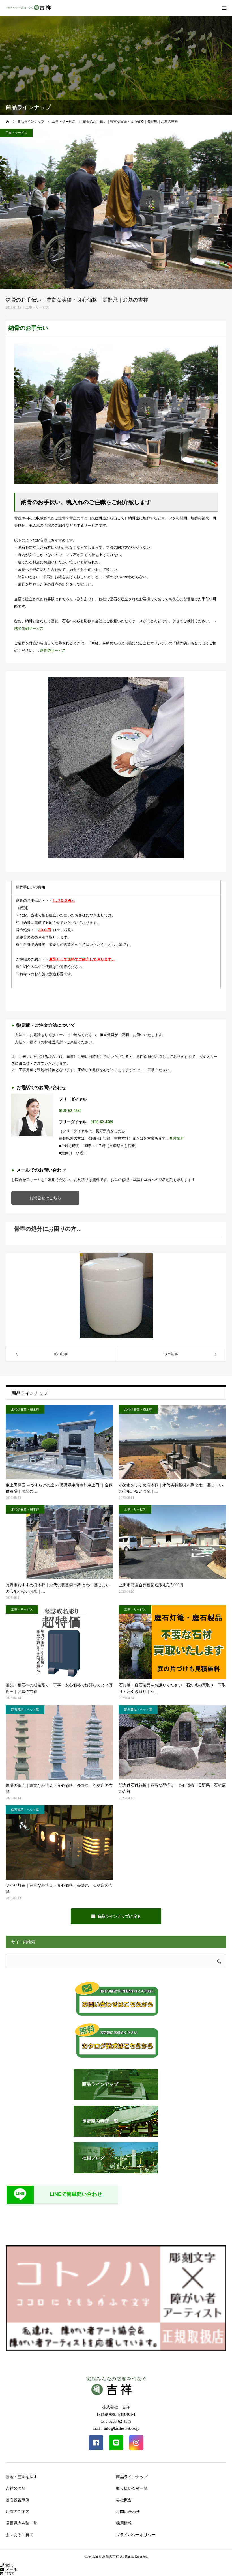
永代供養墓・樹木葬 (25, 1409)
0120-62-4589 (70, 1111)
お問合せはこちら (45, 1198)
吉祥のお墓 (16, 2488)
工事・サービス (37, 307)
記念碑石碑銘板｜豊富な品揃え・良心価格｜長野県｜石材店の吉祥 (172, 1788)
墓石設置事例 (18, 2500)
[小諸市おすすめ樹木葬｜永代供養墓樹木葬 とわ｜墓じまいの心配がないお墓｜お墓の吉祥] (173, 1442)
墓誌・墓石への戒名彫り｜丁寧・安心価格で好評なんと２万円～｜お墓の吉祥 (59, 1688)
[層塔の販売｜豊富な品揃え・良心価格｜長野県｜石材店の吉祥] (59, 1743)
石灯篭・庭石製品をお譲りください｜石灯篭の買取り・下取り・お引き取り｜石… (172, 1688)
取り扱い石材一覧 (132, 2488)
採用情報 (124, 2523)
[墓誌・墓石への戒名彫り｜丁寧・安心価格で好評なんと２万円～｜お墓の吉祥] (59, 1642)
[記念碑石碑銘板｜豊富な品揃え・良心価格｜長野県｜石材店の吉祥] (173, 1742)
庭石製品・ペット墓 (25, 1710)
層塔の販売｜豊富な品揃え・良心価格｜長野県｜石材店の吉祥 (59, 1789)
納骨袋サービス (53, 650)
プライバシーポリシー (136, 2535)
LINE (9, 2574)
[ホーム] (8, 122)
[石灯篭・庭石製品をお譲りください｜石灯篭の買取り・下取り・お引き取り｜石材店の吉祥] (173, 1642)
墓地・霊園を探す (22, 2477)
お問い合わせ (128, 2512)
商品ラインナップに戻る (119, 1916)
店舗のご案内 (18, 2512)
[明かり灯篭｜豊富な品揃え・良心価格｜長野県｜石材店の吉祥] (59, 1843)
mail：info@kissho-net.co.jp (116, 2428)
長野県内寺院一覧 (22, 2523)
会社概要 (124, 2500)
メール (11, 2570)
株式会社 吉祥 (116, 2407)
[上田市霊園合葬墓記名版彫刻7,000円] (173, 1542)
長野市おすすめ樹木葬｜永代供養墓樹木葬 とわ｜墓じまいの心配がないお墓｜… (58, 1588)
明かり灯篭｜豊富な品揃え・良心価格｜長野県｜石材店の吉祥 (59, 1889)
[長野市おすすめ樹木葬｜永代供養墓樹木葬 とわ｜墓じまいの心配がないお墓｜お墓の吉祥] (59, 1542)
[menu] (224, 8)
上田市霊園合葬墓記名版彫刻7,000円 (151, 1585)
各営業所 (177, 1138)
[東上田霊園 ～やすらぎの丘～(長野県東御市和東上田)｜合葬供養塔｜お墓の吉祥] (59, 1442)
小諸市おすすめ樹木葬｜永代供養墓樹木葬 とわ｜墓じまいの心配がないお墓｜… (171, 1488)
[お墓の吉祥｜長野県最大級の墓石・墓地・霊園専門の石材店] (28, 8)
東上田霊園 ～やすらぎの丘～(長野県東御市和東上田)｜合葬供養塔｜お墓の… (59, 1488)
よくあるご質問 (20, 2535)
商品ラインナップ (132, 2477)
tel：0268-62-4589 (116, 2421)
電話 (8, 2565)
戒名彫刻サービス (29, 628)
